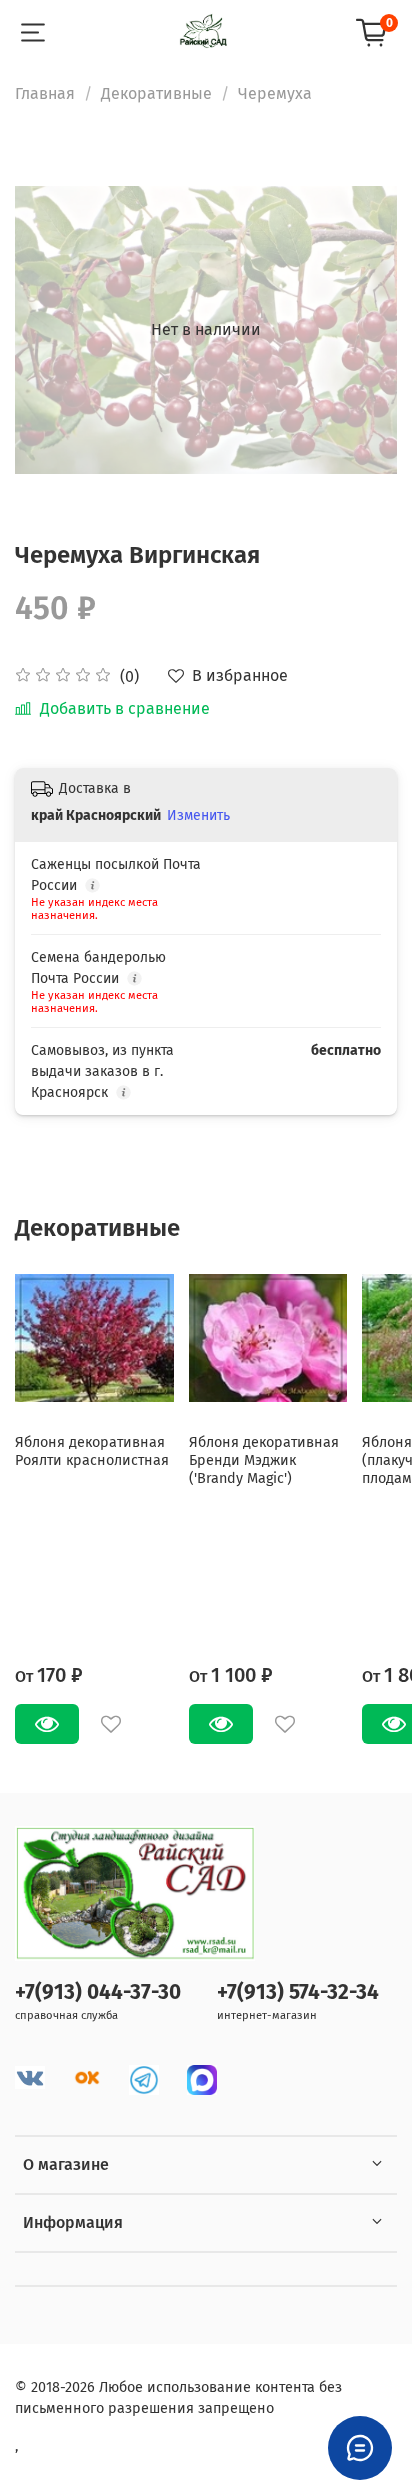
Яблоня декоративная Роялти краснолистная (92, 1450)
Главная (45, 93)
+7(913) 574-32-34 (298, 1992)
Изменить (198, 815)
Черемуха (275, 93)
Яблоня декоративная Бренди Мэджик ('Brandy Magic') (264, 1459)
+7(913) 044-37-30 (98, 1992)
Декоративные (156, 93)
